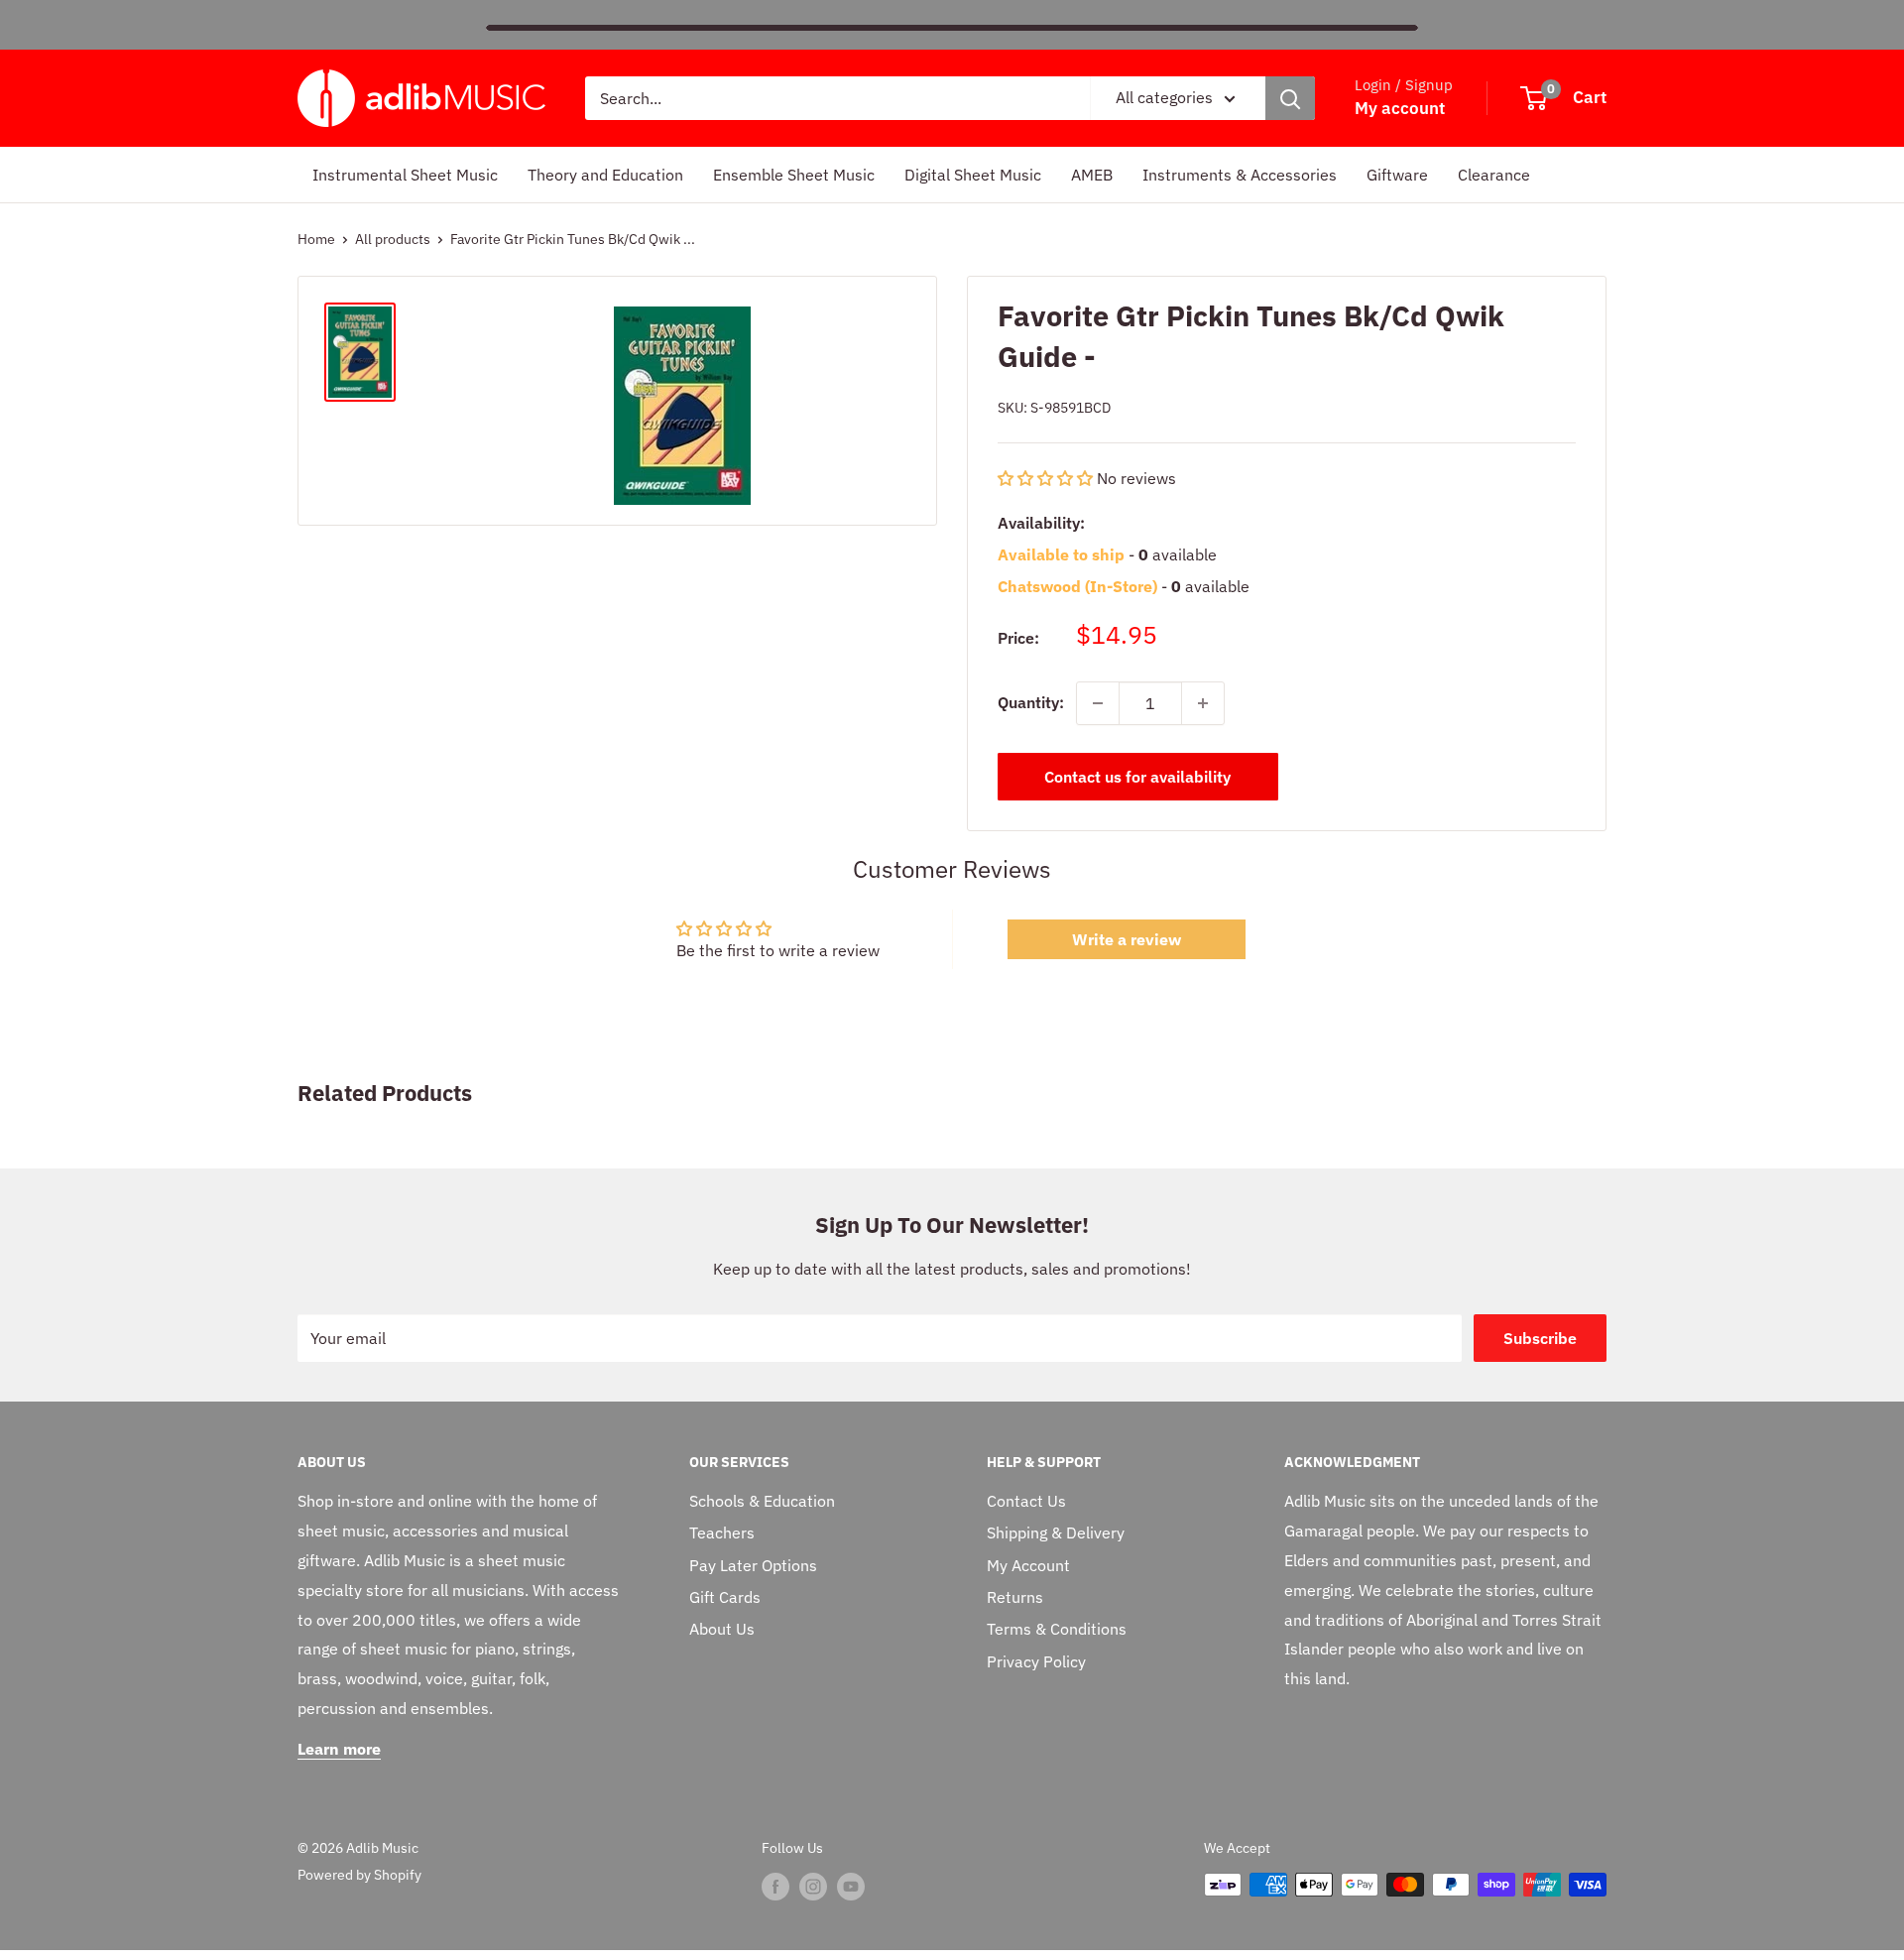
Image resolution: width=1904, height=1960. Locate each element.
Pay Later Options (753, 1565)
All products (393, 239)
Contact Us (1026, 1501)
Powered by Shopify (359, 1875)
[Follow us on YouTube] (851, 1887)
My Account (1028, 1565)
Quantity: (1031, 702)
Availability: (1041, 523)
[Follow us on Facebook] (775, 1887)
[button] (1047, 478)
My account (1400, 108)
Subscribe (1540, 1338)
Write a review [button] (1127, 939)
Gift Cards (725, 1597)
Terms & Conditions (1057, 1629)
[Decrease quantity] (1098, 703)
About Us (722, 1629)
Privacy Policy (1036, 1661)
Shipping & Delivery (1056, 1532)
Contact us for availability (1137, 777)
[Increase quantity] (1203, 703)
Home (316, 239)
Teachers (722, 1532)
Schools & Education (762, 1501)
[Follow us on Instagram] (813, 1887)
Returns (1015, 1597)
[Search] (1290, 98)
